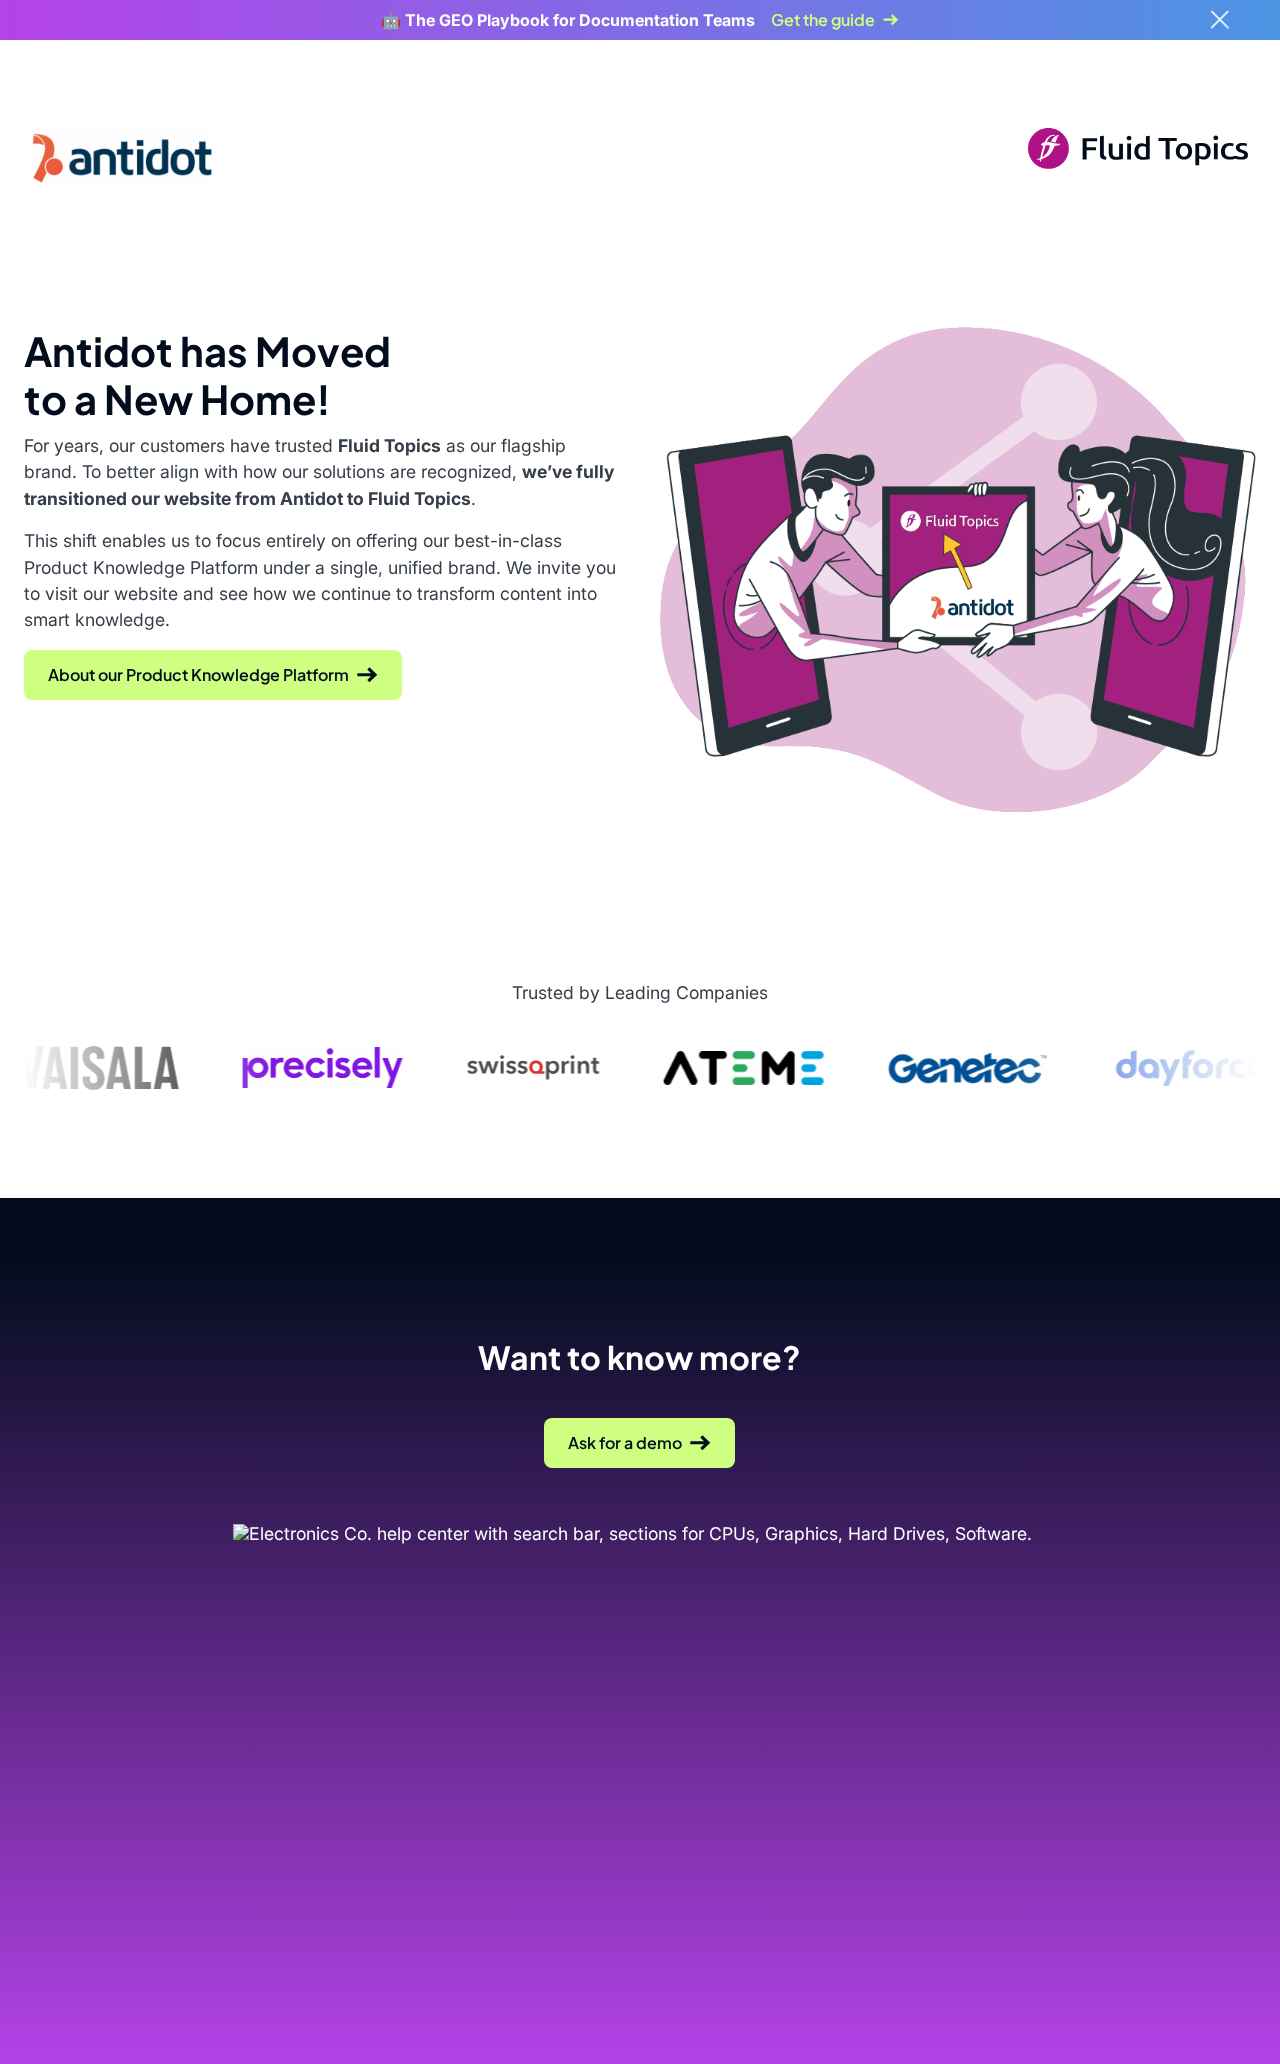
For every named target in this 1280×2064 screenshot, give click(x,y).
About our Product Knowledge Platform (198, 674)
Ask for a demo (625, 1442)
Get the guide (823, 20)
